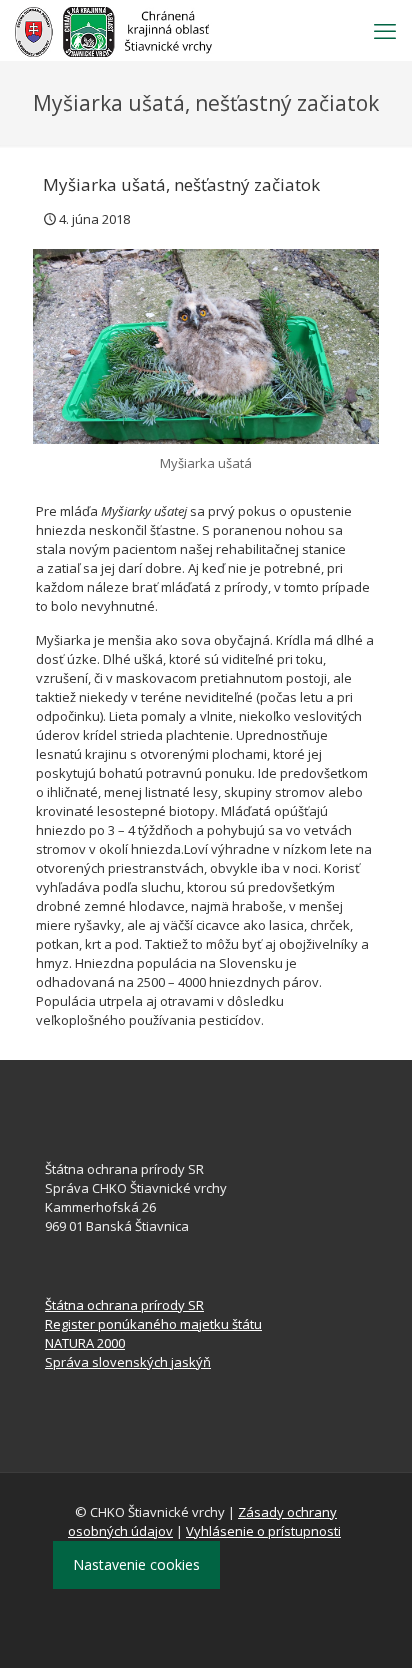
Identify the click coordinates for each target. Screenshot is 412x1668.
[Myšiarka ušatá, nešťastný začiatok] (206, 346)
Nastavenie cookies (136, 1564)
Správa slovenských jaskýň (128, 1362)
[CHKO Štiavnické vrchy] (113, 30)
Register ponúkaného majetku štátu (153, 1324)
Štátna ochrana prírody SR (124, 1305)
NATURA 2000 (85, 1343)
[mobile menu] (385, 30)
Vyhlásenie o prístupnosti (263, 1531)
